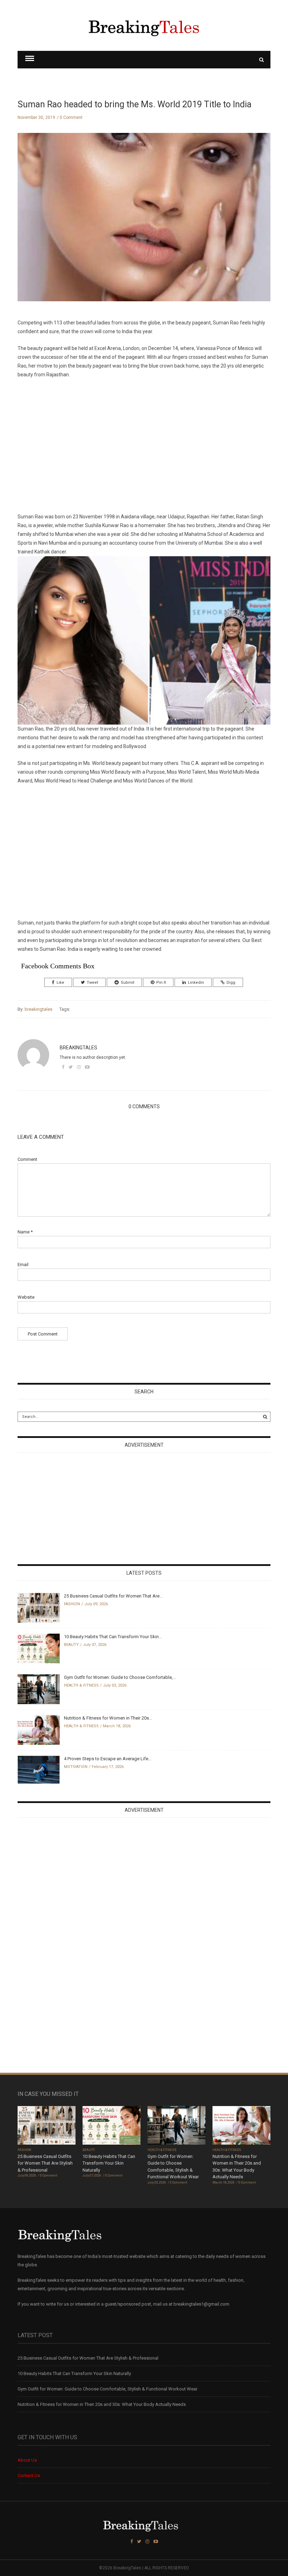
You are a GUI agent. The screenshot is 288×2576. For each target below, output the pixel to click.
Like (60, 983)
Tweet (92, 983)
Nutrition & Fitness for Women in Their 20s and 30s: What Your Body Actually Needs (102, 2404)
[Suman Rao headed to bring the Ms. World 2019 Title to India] (144, 223)
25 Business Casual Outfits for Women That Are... (113, 1596)
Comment (27, 1159)
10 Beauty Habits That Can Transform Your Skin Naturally (109, 2163)
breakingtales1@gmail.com (201, 2304)
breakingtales (38, 1009)
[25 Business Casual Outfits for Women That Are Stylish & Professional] (39, 1608)
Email (23, 1265)
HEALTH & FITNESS (81, 1685)
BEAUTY (71, 1645)
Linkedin (196, 983)
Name (25, 1232)
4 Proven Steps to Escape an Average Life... (108, 1759)
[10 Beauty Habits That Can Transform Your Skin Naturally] (39, 1648)
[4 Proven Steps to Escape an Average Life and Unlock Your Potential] (39, 1769)
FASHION (72, 1604)
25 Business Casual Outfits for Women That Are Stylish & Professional (45, 2163)
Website (26, 1297)
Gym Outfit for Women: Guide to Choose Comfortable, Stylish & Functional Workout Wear (107, 2389)
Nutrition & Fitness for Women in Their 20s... (108, 1718)
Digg (231, 983)
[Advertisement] (144, 446)
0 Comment (71, 117)
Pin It (161, 983)
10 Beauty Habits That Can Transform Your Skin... (113, 1637)
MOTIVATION (76, 1767)
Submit (127, 983)
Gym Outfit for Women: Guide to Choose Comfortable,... (120, 1677)
